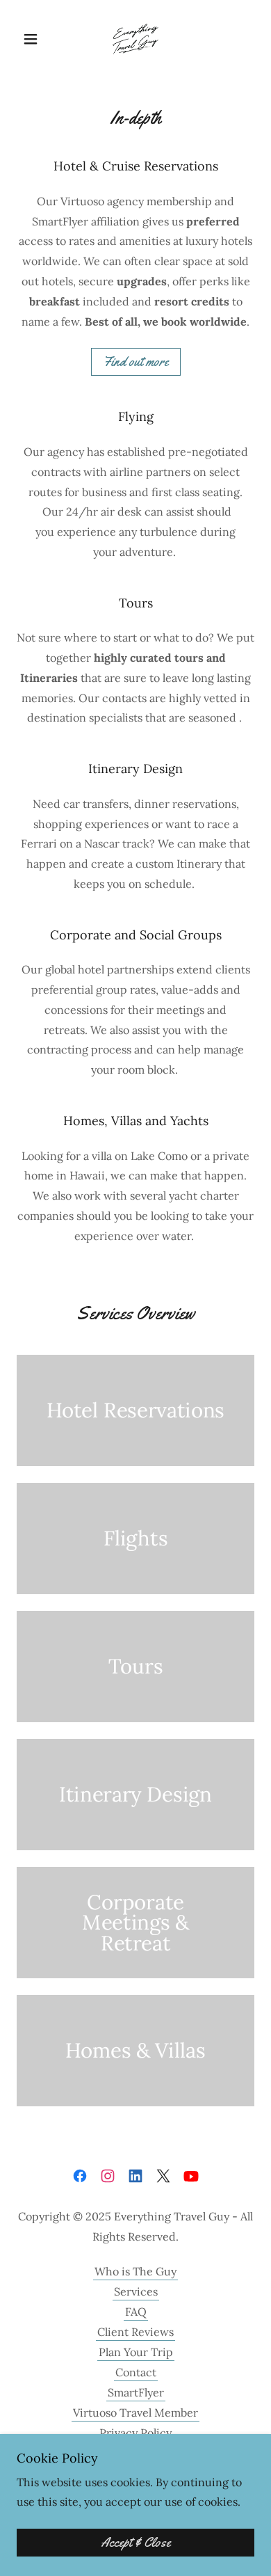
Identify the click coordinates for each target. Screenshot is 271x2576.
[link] (135, 39)
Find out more (136, 362)
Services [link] (136, 2291)
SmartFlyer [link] (136, 2392)
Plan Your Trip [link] (136, 2352)
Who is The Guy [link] (135, 2271)
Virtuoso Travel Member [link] (135, 2412)
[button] (34, 39)
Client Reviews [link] (135, 2332)
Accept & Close (136, 2543)
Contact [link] (136, 2372)
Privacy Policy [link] (135, 2433)
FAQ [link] (136, 2312)
